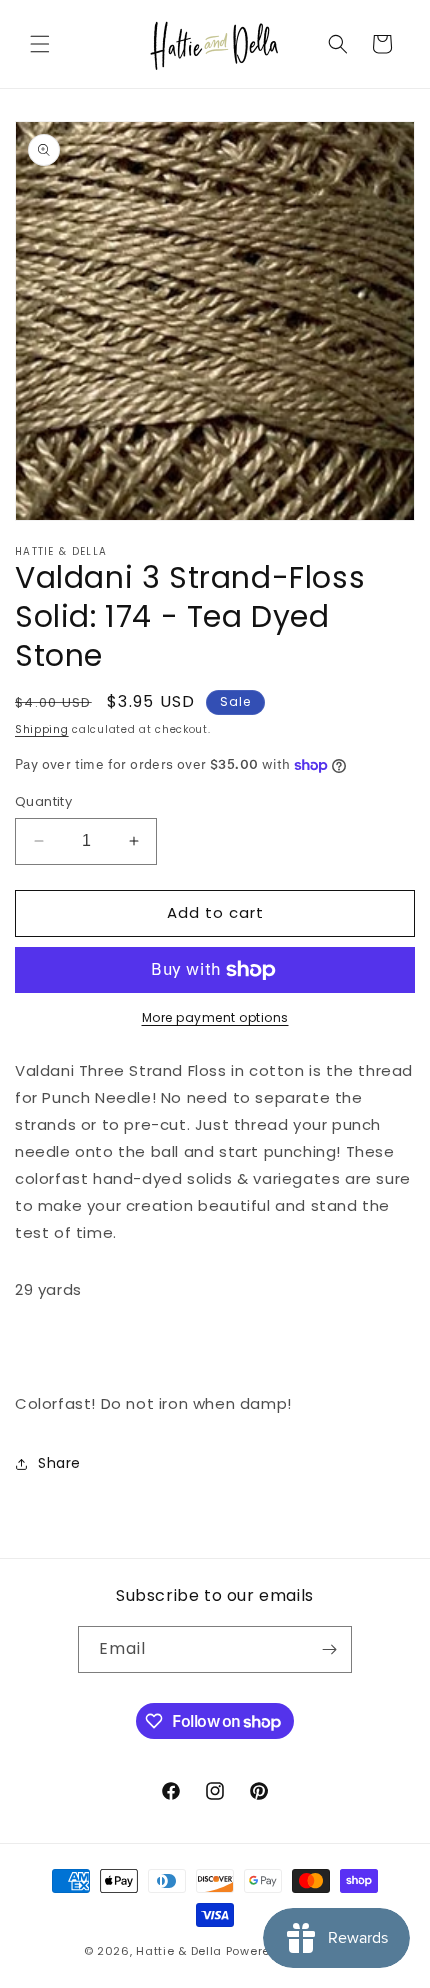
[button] (40, 44)
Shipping (42, 729)
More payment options (215, 1017)
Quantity (43, 801)
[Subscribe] (329, 1649)
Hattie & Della (179, 1951)
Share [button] (59, 1463)
